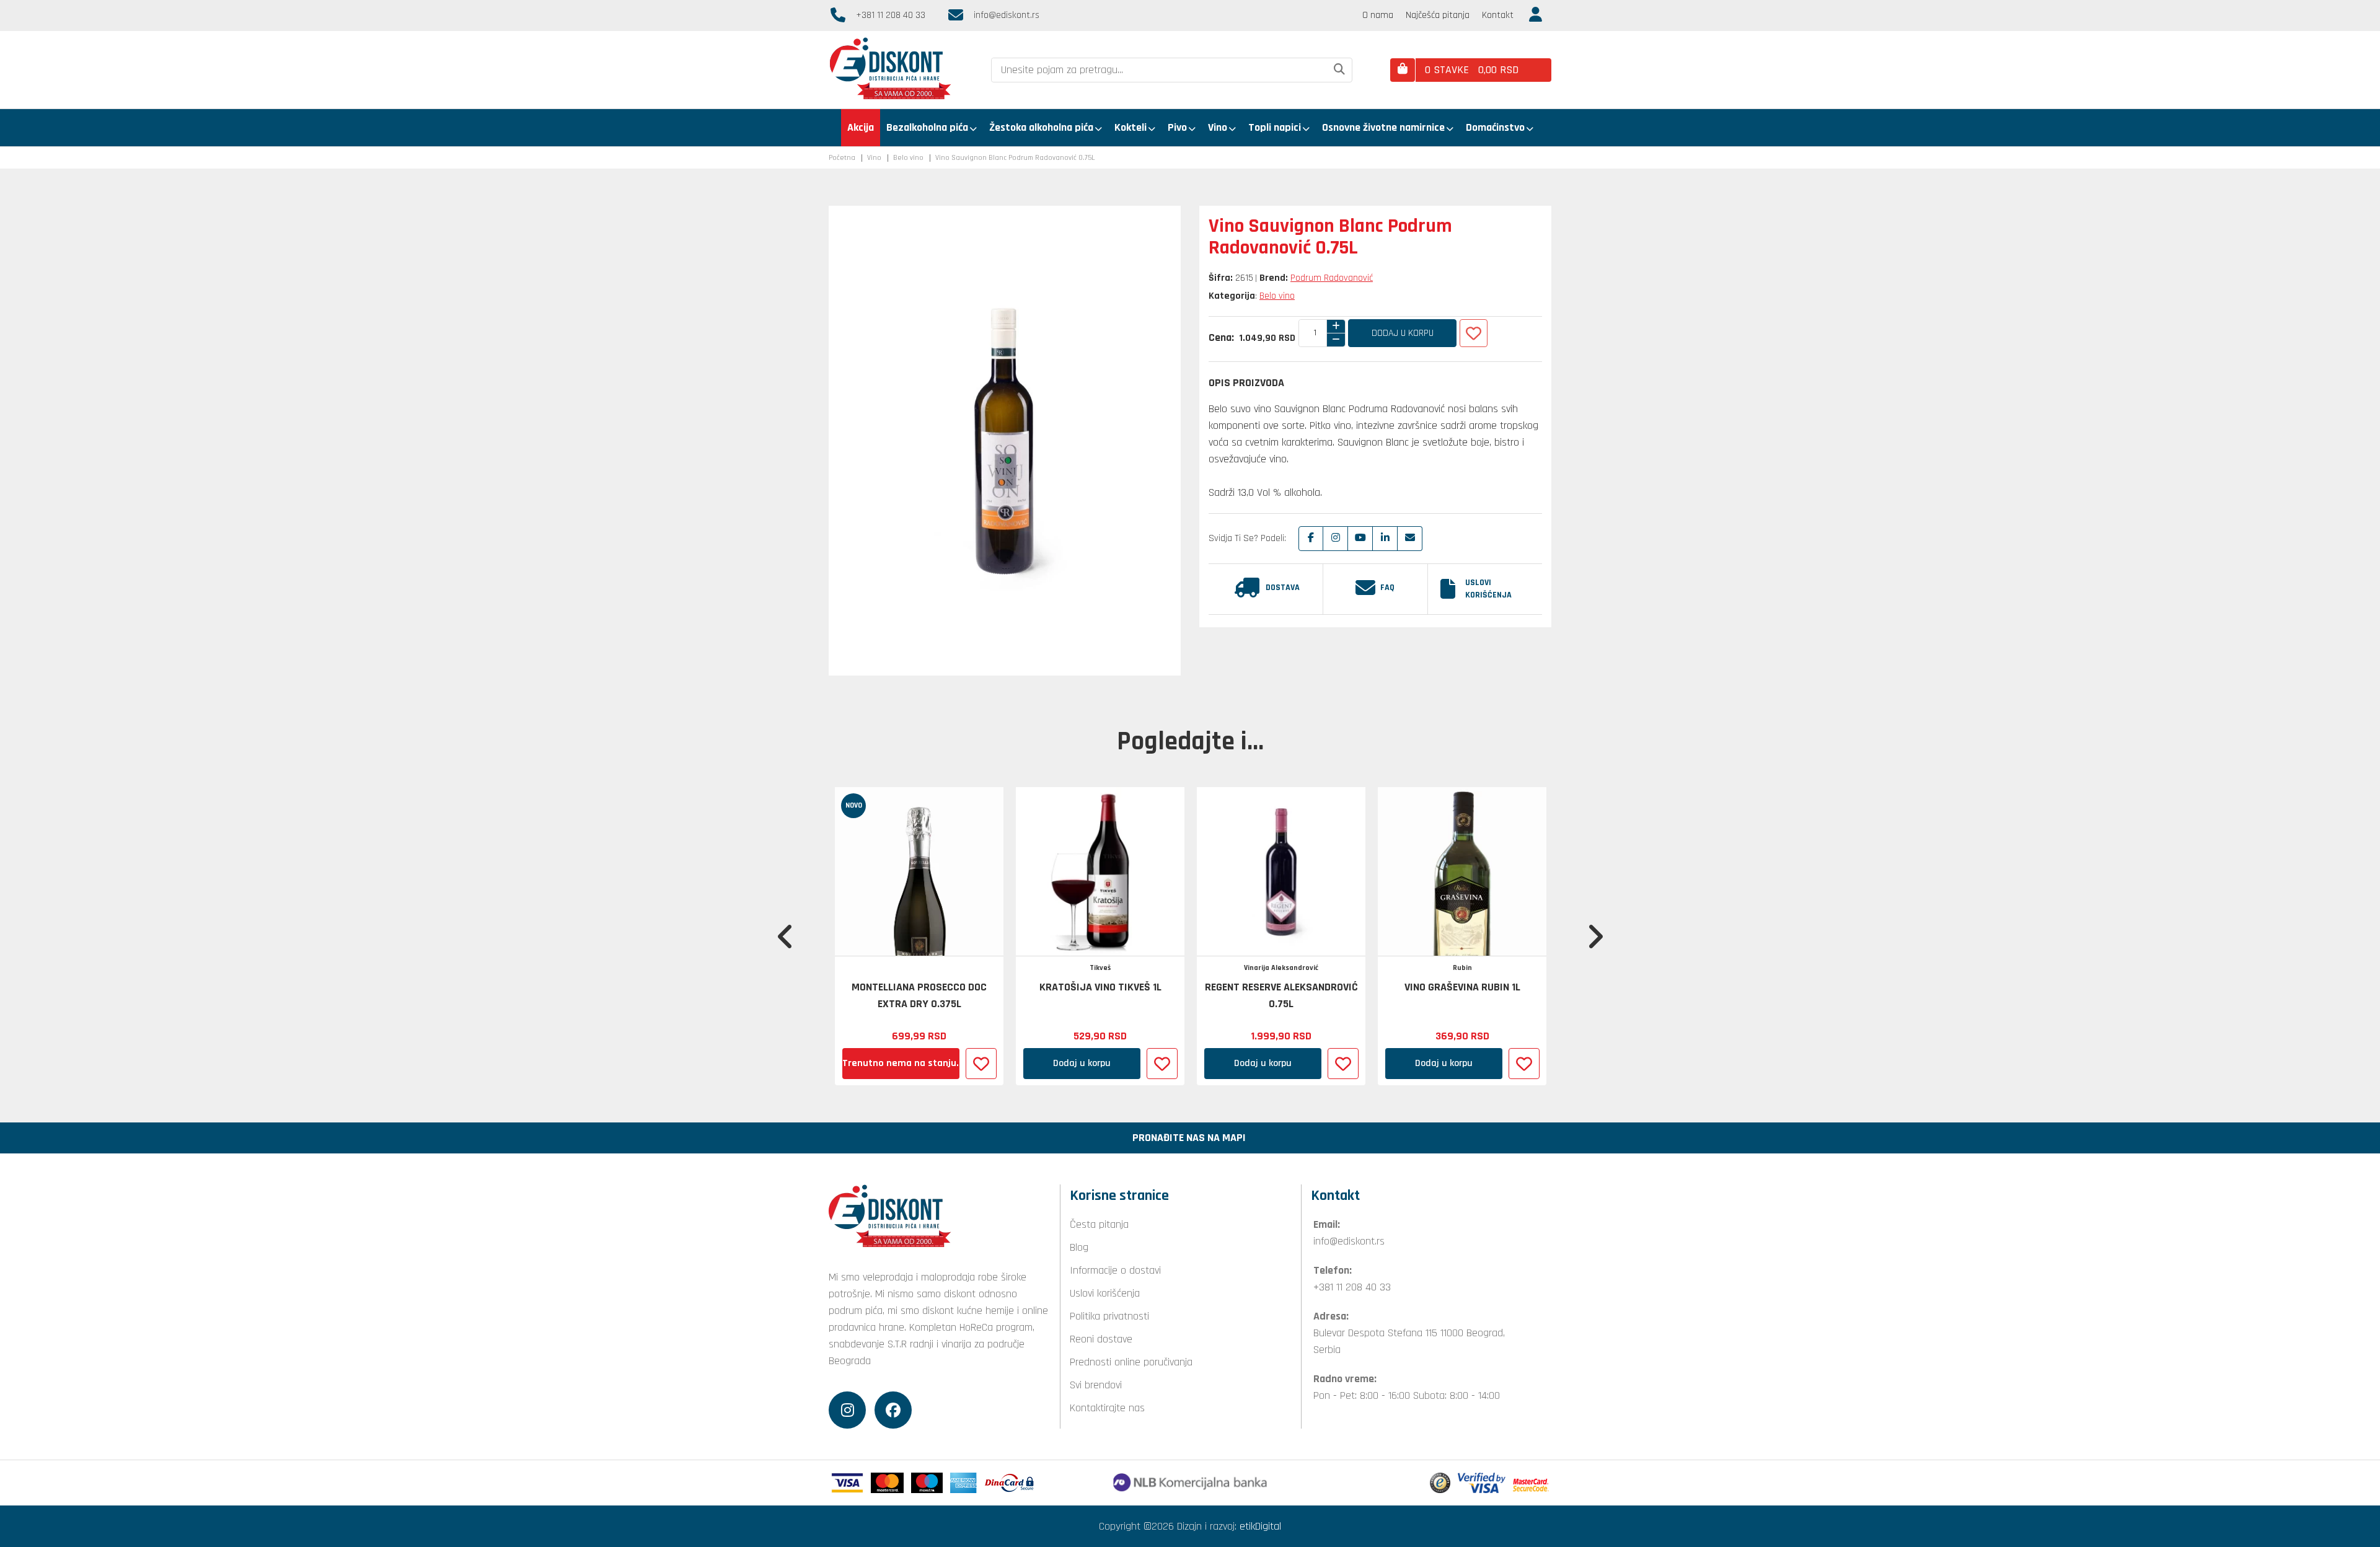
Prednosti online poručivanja (1131, 1362)
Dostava (1283, 588)
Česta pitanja (1099, 1224)
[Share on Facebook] (1311, 539)
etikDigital (1260, 1526)
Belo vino (908, 158)
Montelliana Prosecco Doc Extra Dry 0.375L (919, 995)
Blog (1079, 1247)
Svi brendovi (1096, 1385)
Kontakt (1498, 15)
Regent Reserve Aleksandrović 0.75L (1281, 995)
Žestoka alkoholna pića (1041, 127)
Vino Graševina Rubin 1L (1462, 987)
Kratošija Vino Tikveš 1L (1100, 987)
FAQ (1387, 588)
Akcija (861, 127)
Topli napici (1275, 127)
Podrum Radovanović (1332, 278)
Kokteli (1130, 127)
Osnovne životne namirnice (1383, 127)
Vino (1218, 127)
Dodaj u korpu (1403, 333)
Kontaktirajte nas (1107, 1408)
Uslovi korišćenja (1488, 589)
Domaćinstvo (1495, 127)
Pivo (1177, 127)
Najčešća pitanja (1438, 15)
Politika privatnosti (1109, 1316)
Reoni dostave (1101, 1339)
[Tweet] (1336, 539)
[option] (919, 936)
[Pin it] (1360, 539)
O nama (1378, 15)
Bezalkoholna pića (927, 127)
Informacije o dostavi (1115, 1270)
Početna (842, 158)
